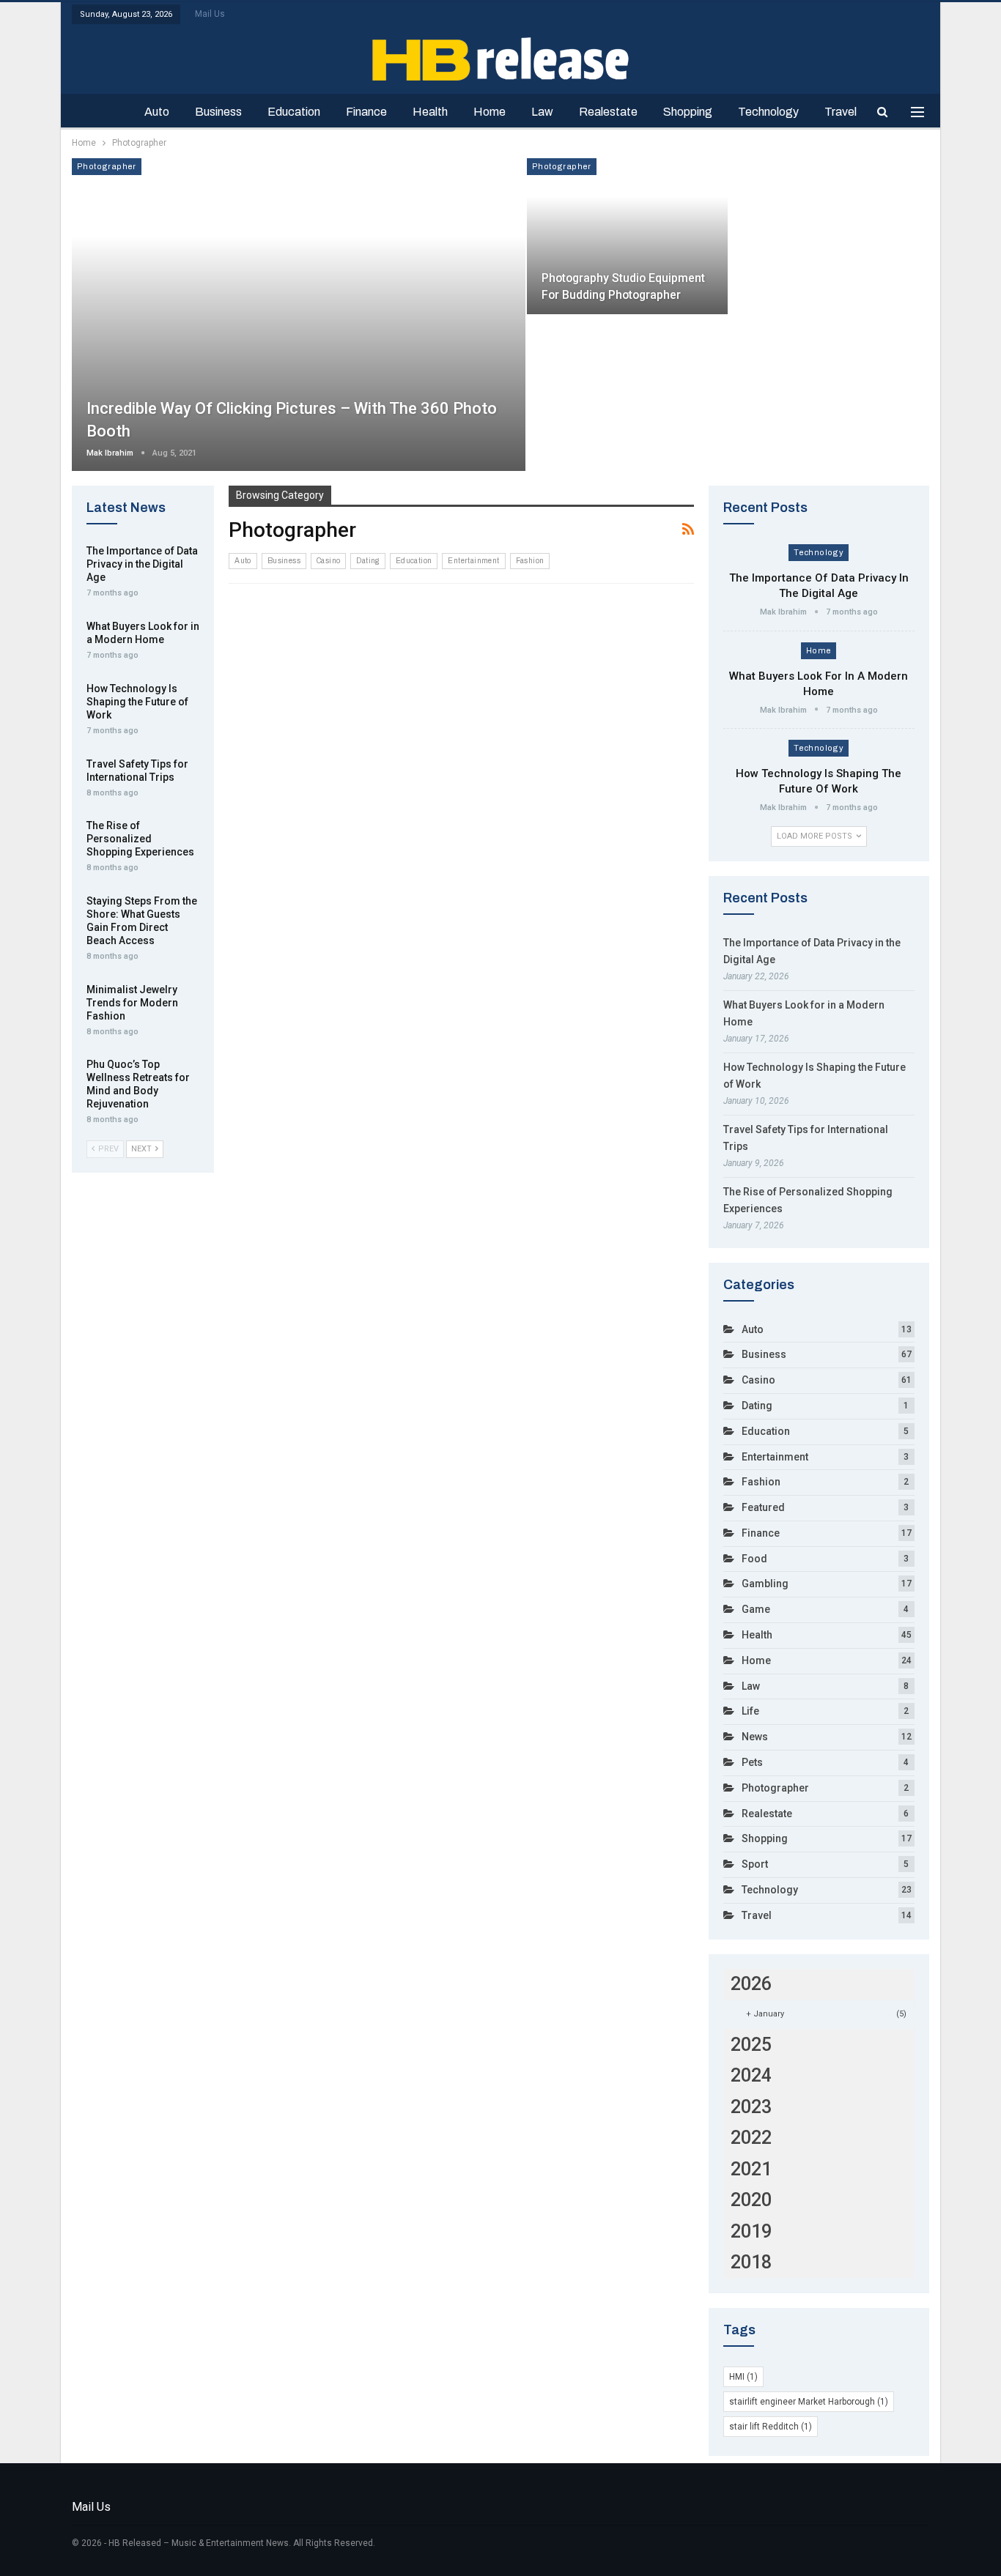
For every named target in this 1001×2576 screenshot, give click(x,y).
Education (294, 112)
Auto (157, 112)
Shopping (688, 112)
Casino (328, 561)
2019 (751, 2231)
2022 (751, 2138)
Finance (366, 112)
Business (218, 112)
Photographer (107, 166)
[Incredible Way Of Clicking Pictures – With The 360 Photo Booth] (299, 315)
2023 (751, 2107)
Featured (763, 1507)
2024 (751, 2075)
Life (750, 1711)
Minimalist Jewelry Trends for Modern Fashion (132, 1003)
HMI (743, 2377)
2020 (751, 2200)
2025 (751, 2045)
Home (490, 112)
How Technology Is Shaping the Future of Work (137, 702)
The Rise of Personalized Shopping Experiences (140, 839)
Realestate (608, 112)
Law (542, 112)
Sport (755, 1864)
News (755, 1737)
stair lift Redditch (771, 2427)
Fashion (530, 561)
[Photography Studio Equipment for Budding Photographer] (627, 236)
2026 (751, 1984)
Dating (367, 561)
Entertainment (473, 561)
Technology (768, 112)
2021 (751, 2169)
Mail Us (210, 14)
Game (756, 1609)
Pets (752, 1762)
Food (754, 1559)
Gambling (765, 1584)
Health (430, 112)
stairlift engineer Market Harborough (809, 2402)
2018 (751, 2262)
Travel (841, 112)
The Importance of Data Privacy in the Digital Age (142, 564)
